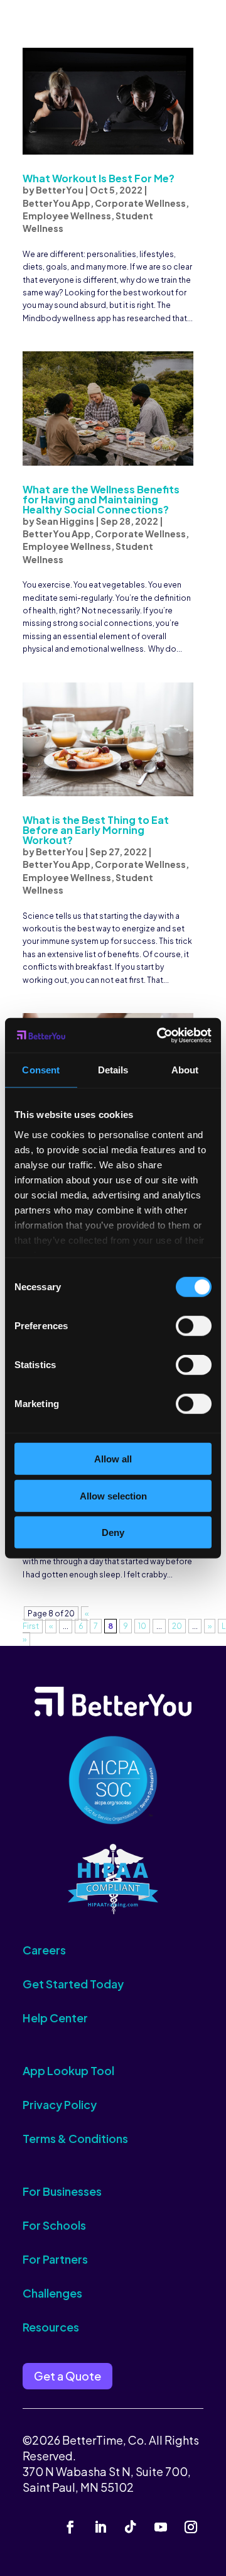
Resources (51, 2327)
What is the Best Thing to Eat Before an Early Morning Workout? (96, 830)
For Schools (54, 2225)
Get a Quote (67, 2376)
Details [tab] (113, 1070)
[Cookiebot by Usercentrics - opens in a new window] (159, 1035)
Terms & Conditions (75, 2138)
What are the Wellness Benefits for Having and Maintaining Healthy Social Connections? (101, 499)
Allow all (113, 1459)
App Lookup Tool (68, 2070)
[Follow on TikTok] (131, 2527)
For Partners (55, 2259)
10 (142, 1626)
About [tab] (185, 1070)
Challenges (52, 2293)
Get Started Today (73, 1984)
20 (177, 1626)
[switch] (194, 1326)
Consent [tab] (41, 1070)
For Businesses (62, 2191)
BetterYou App (56, 203)
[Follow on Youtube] (161, 2527)
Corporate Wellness (140, 203)
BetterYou (60, 190)
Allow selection (113, 1495)
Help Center (55, 2018)
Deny (113, 1532)
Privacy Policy (60, 2104)
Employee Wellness (67, 216)
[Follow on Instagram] (191, 2527)
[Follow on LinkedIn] (100, 2527)
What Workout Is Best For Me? (99, 178)
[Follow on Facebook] (70, 2527)
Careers (44, 1950)
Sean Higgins (65, 521)
